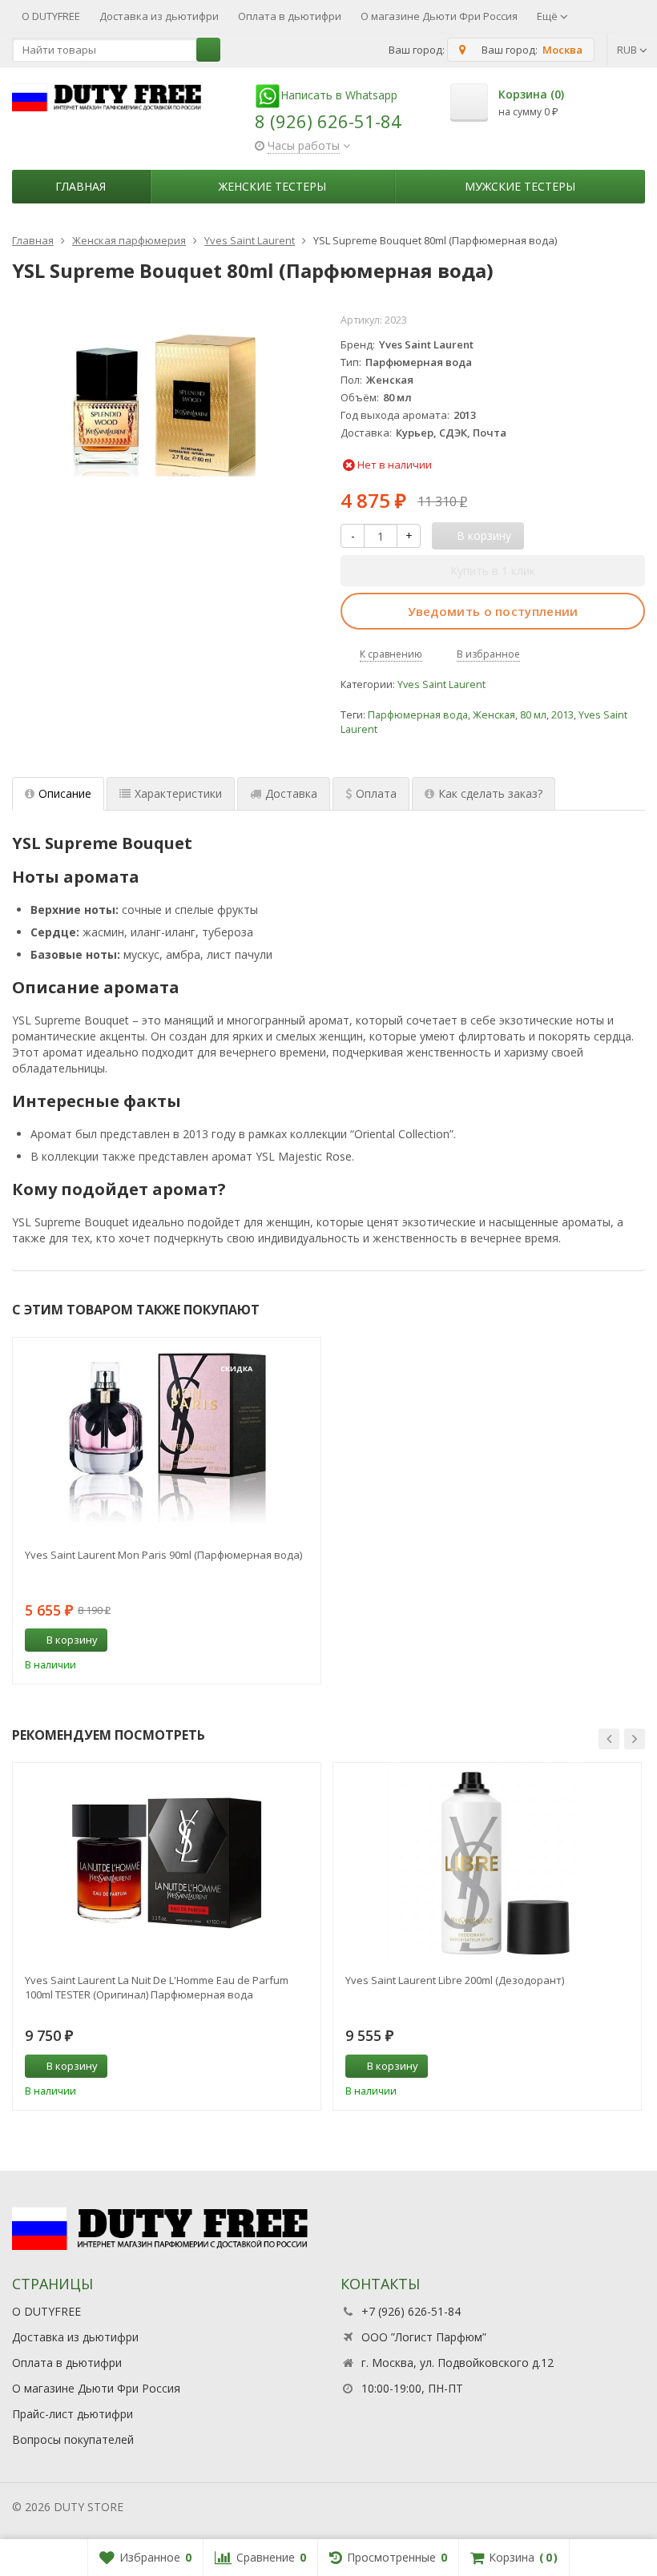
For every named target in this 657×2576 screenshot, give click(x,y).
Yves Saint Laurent (441, 684)
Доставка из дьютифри (159, 16)
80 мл (533, 715)
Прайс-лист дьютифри (73, 2414)
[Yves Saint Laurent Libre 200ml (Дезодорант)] (487, 1863)
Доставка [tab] (291, 793)
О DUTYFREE (51, 16)
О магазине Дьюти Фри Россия (439, 16)
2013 (562, 715)
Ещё (548, 16)
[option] (167, 1511)
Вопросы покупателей (73, 2439)
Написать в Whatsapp (339, 95)
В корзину (72, 1640)
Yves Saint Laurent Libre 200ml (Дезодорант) (455, 1980)
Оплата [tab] (376, 793)
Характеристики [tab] (178, 793)
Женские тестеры (272, 186)
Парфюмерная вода (418, 715)
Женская (494, 715)
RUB (628, 50)
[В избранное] (303, 1640)
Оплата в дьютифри (290, 16)
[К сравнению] (279, 1640)
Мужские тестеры (520, 186)
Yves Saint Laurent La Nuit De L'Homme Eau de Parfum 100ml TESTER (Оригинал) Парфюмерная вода (157, 1987)
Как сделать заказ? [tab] (490, 793)
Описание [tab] (65, 793)
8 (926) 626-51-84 (328, 121)
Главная (81, 186)
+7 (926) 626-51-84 (411, 2311)
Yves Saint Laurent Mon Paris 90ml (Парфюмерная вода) (163, 1555)
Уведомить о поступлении (493, 611)
